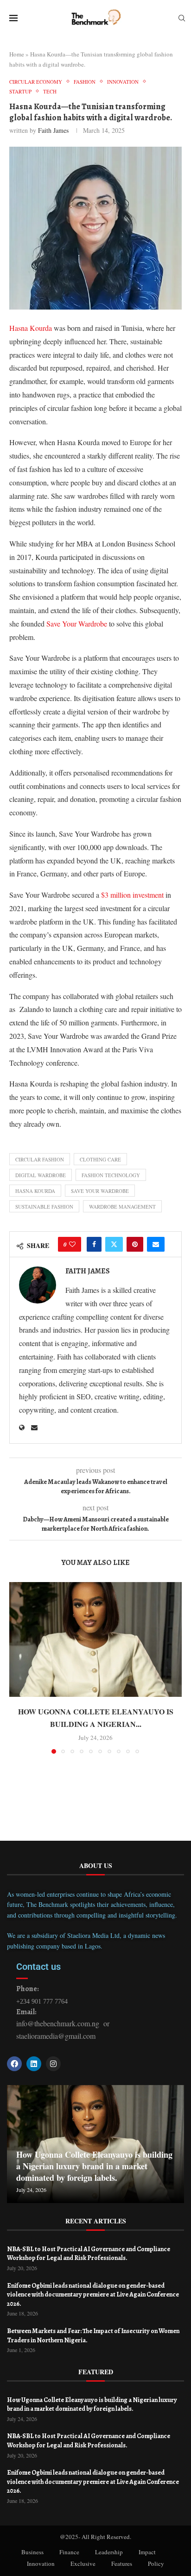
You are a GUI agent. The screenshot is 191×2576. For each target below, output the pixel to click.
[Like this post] (72, 1244)
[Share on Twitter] (114, 1244)
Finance (69, 2552)
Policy (156, 2564)
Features (122, 2564)
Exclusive (83, 2564)
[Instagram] (53, 2064)
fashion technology (111, 1175)
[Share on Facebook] (94, 1244)
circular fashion (40, 1159)
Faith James (53, 130)
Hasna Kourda (31, 328)
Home (17, 54)
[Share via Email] (156, 1244)
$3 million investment (132, 895)
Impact (147, 2552)
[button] (17, 1667)
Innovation (41, 2564)
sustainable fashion (44, 1207)
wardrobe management (122, 1207)
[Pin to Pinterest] (135, 1244)
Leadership (109, 2552)
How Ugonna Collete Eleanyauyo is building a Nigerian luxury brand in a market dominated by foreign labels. (94, 2166)
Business (32, 2552)
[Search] (182, 19)
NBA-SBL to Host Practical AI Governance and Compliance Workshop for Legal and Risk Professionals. (89, 2254)
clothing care (100, 1159)
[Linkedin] (34, 2064)
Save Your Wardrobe (77, 624)
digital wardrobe (41, 1175)
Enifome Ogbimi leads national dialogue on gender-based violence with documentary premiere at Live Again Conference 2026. (93, 2295)
